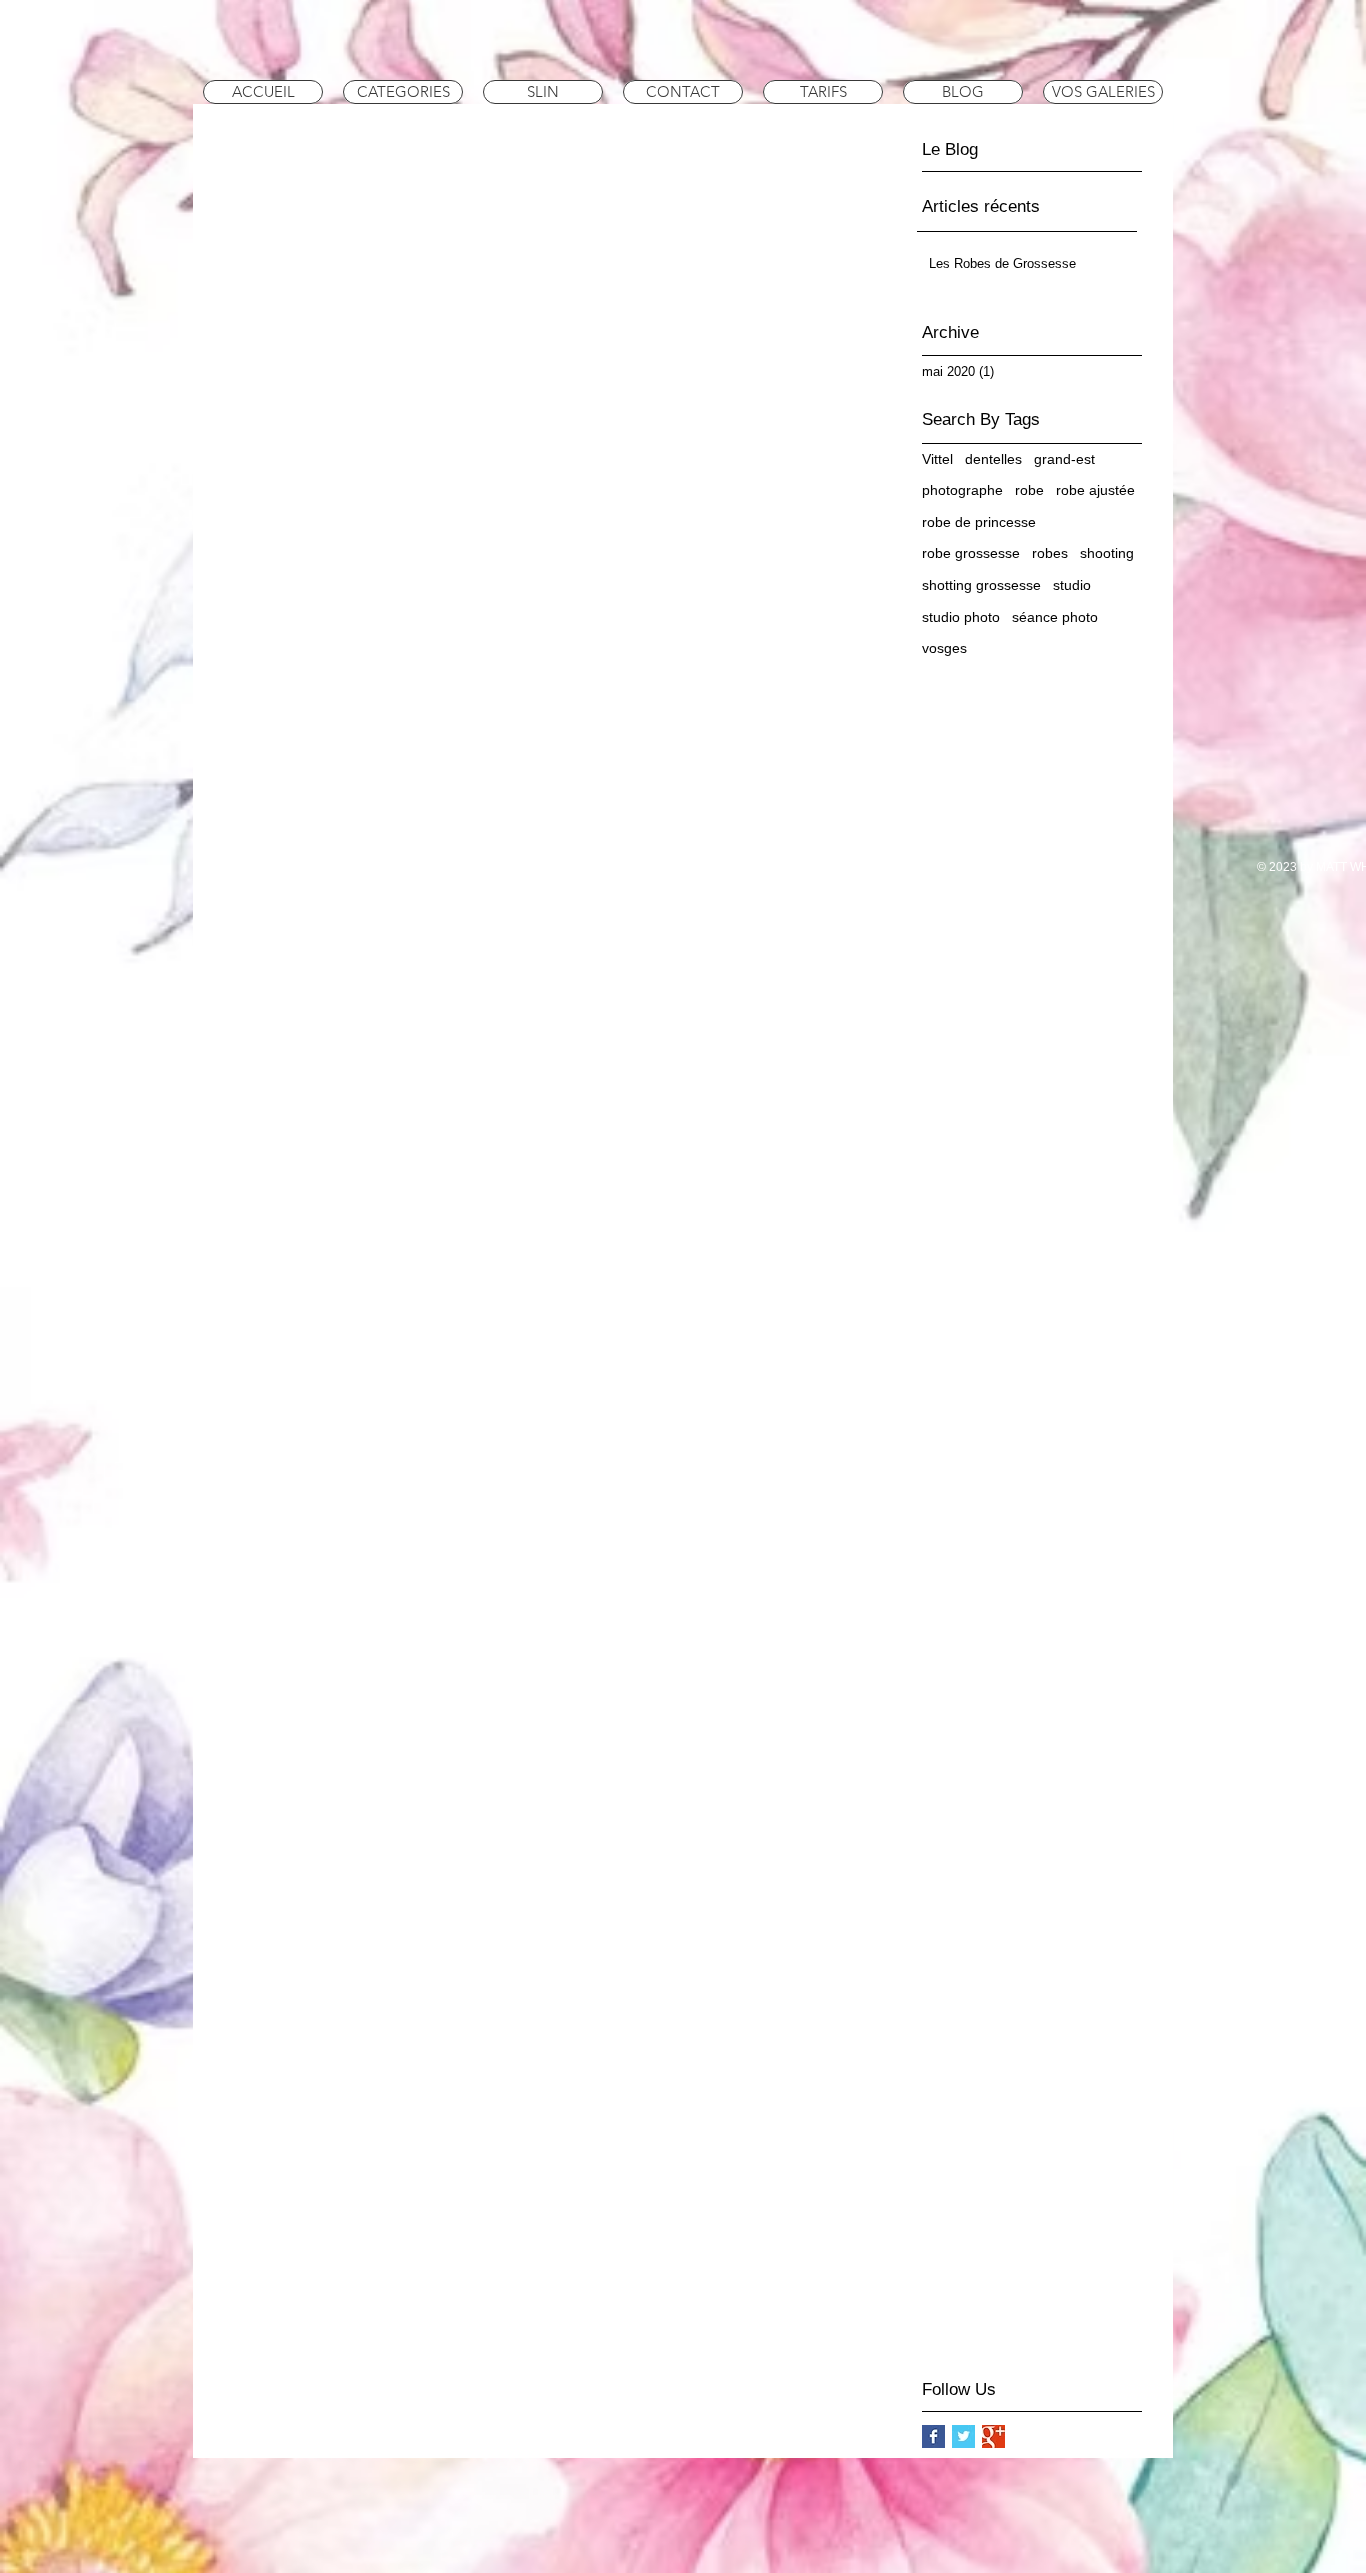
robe (1029, 490)
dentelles (993, 459)
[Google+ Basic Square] (993, 2436)
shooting (1107, 553)
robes (1050, 553)
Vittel (937, 459)
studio (1072, 585)
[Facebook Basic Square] (933, 2436)
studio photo (961, 617)
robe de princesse (979, 522)
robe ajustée (1095, 490)
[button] (403, 92)
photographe (962, 490)
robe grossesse (971, 553)
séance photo (1055, 617)
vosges (944, 648)
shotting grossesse (981, 585)
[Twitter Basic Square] (963, 2436)
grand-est (1064, 459)
